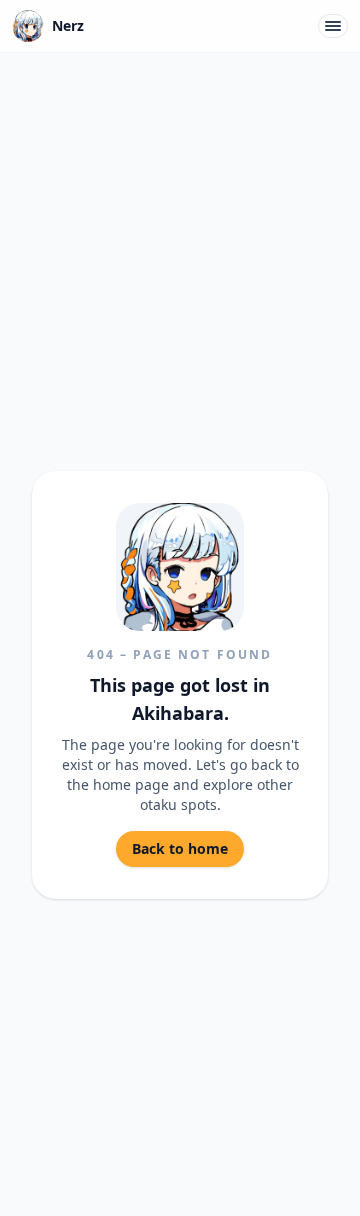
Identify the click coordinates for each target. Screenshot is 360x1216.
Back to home (180, 848)
